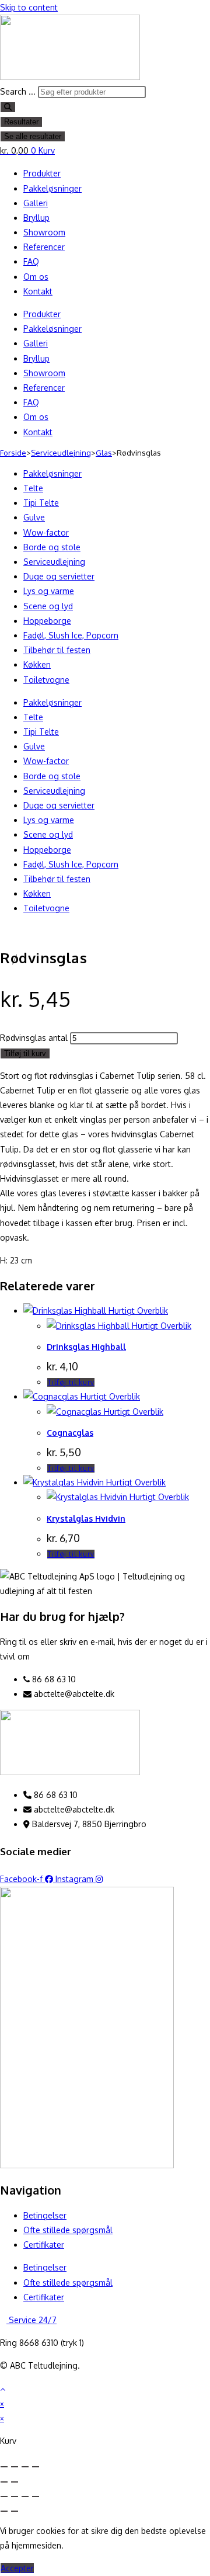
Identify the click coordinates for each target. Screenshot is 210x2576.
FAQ (31, 261)
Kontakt (38, 291)
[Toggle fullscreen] (25, 2467)
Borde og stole (52, 547)
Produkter (42, 173)
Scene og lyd (48, 606)
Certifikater (44, 2245)
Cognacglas (70, 1433)
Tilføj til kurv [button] (71, 1382)
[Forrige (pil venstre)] (4, 2511)
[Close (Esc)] (4, 2467)
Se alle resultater (33, 136)
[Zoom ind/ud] (4, 2497)
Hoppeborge (47, 621)
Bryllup (36, 218)
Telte (33, 488)
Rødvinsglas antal (34, 1038)
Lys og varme (49, 591)
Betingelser (45, 2215)
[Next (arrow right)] (15, 2482)
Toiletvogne (46, 680)
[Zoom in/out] (36, 2467)
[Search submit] (8, 107)
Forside (13, 453)
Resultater (21, 122)
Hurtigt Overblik (137, 1310)
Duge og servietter (59, 576)
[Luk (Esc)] (36, 2497)
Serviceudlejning (61, 453)
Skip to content (29, 7)
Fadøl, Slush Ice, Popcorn (71, 635)
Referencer (44, 247)
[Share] (15, 2467)
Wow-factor (46, 532)
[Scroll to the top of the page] (3, 2389)
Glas (104, 453)
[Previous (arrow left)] (4, 2482)
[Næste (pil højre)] (15, 2511)
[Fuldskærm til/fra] (15, 2497)
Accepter (17, 2568)
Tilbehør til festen (57, 650)
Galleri (36, 203)
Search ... (18, 91)
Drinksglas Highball (86, 1347)
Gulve (34, 517)
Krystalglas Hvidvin (86, 1518)
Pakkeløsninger (52, 188)
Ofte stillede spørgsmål (68, 2230)
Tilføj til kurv (25, 1053)
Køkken (37, 664)
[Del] (25, 2497)
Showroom (44, 232)
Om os (36, 277)
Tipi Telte (41, 503)
